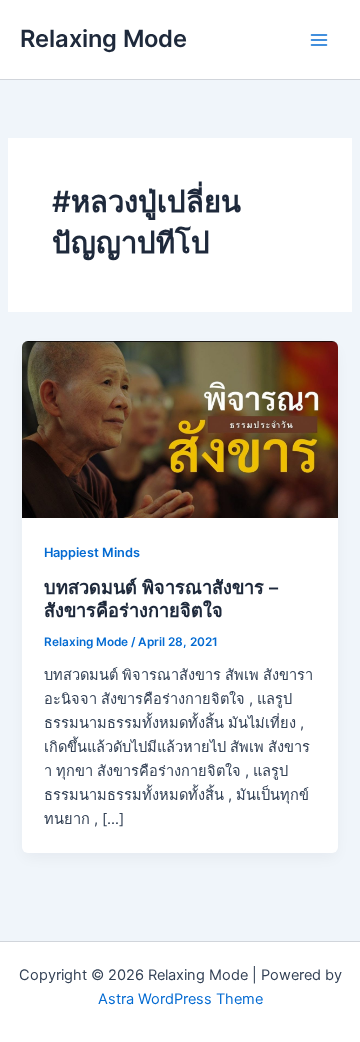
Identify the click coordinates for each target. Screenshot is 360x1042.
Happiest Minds (92, 552)
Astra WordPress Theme (180, 999)
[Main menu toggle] (319, 40)
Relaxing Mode (103, 38)
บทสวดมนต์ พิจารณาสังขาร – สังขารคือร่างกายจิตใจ (161, 599)
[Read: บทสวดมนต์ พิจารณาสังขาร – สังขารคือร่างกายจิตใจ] (179, 428)
